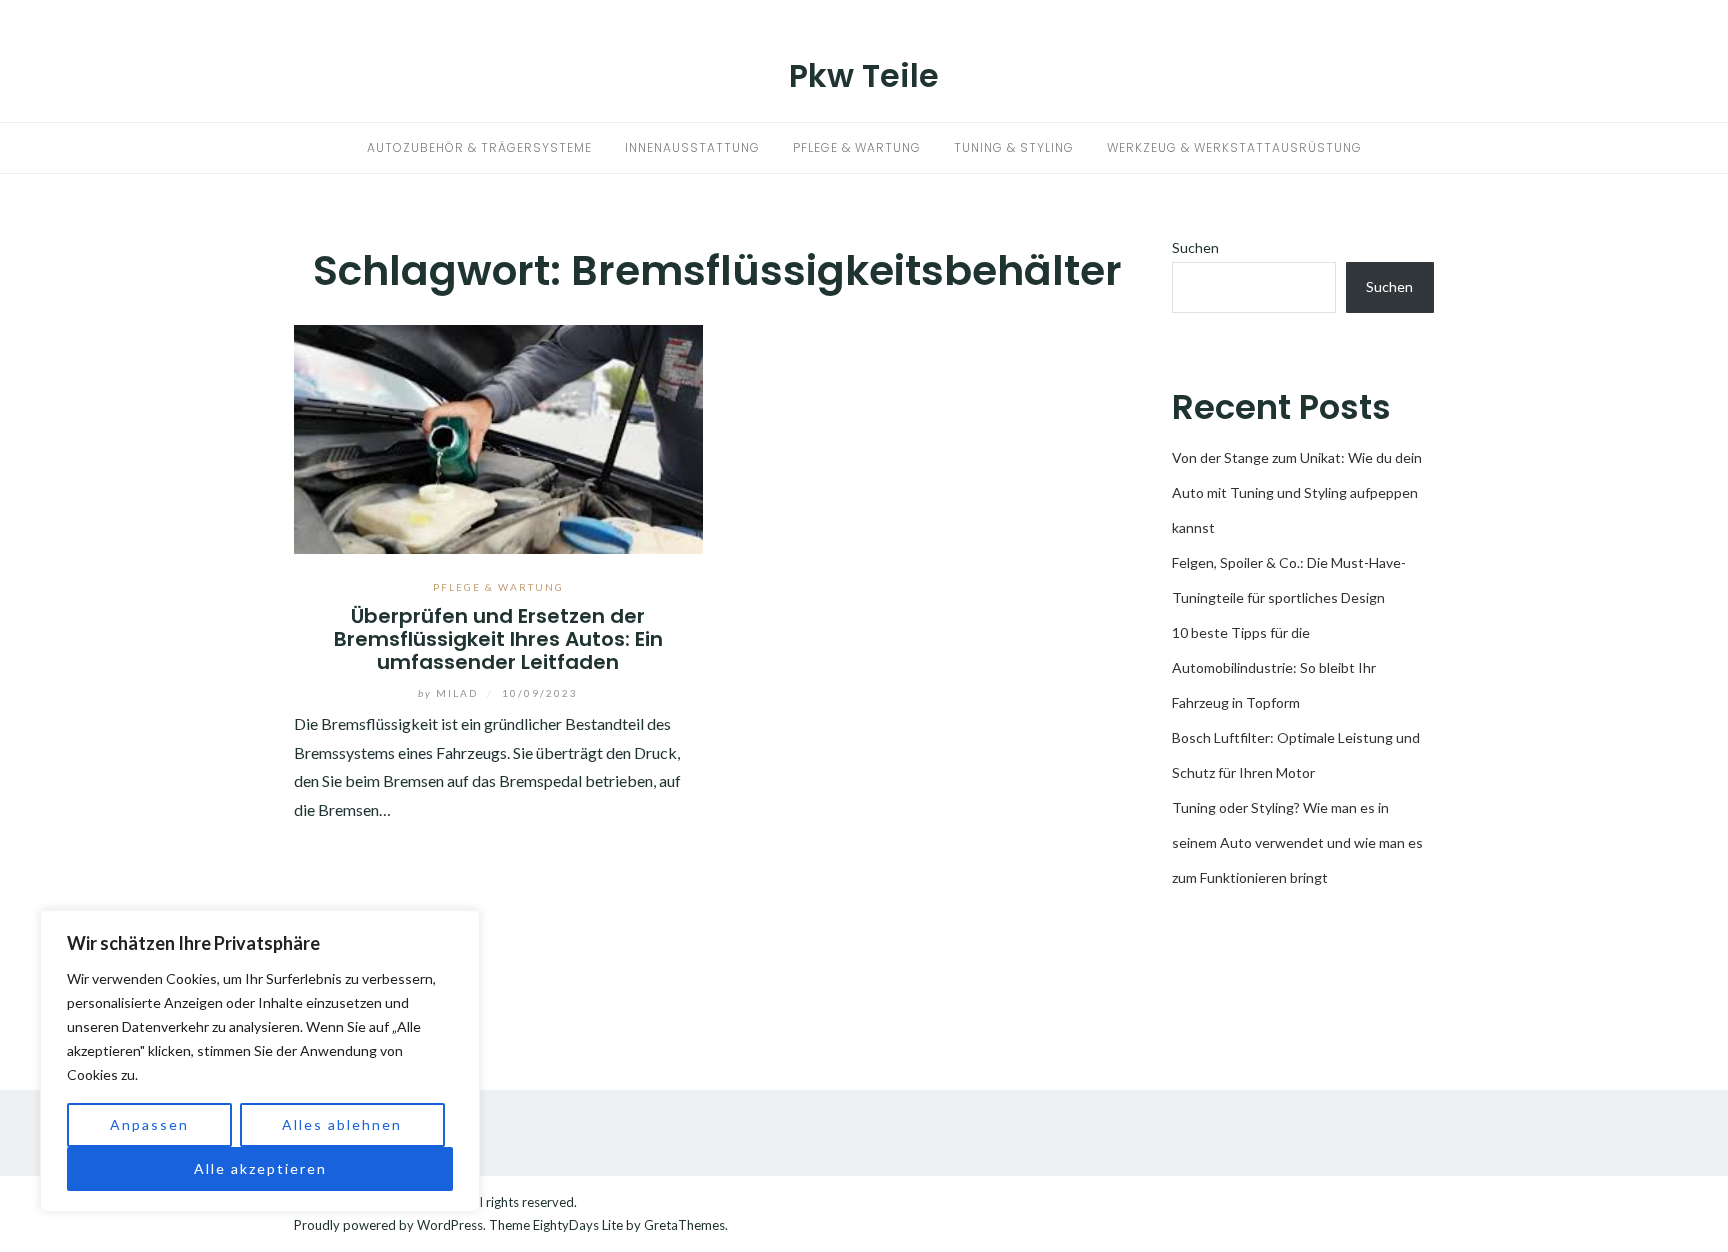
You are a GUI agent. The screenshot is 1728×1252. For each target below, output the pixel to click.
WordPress (450, 1225)
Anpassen (149, 1124)
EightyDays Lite (578, 1225)
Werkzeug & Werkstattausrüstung (1234, 147)
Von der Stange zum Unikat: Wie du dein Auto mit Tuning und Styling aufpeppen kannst (1297, 492)
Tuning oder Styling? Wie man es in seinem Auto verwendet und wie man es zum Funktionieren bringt (1297, 842)
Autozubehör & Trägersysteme (479, 147)
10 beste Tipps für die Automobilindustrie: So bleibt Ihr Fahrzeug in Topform (1274, 667)
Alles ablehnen (342, 1124)
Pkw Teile (864, 75)
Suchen (1195, 247)
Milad (450, 693)
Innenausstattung (692, 147)
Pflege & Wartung (857, 147)
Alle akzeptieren (260, 1168)
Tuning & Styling (1014, 147)
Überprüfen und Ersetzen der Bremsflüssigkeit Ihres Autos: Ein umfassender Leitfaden (498, 639)
